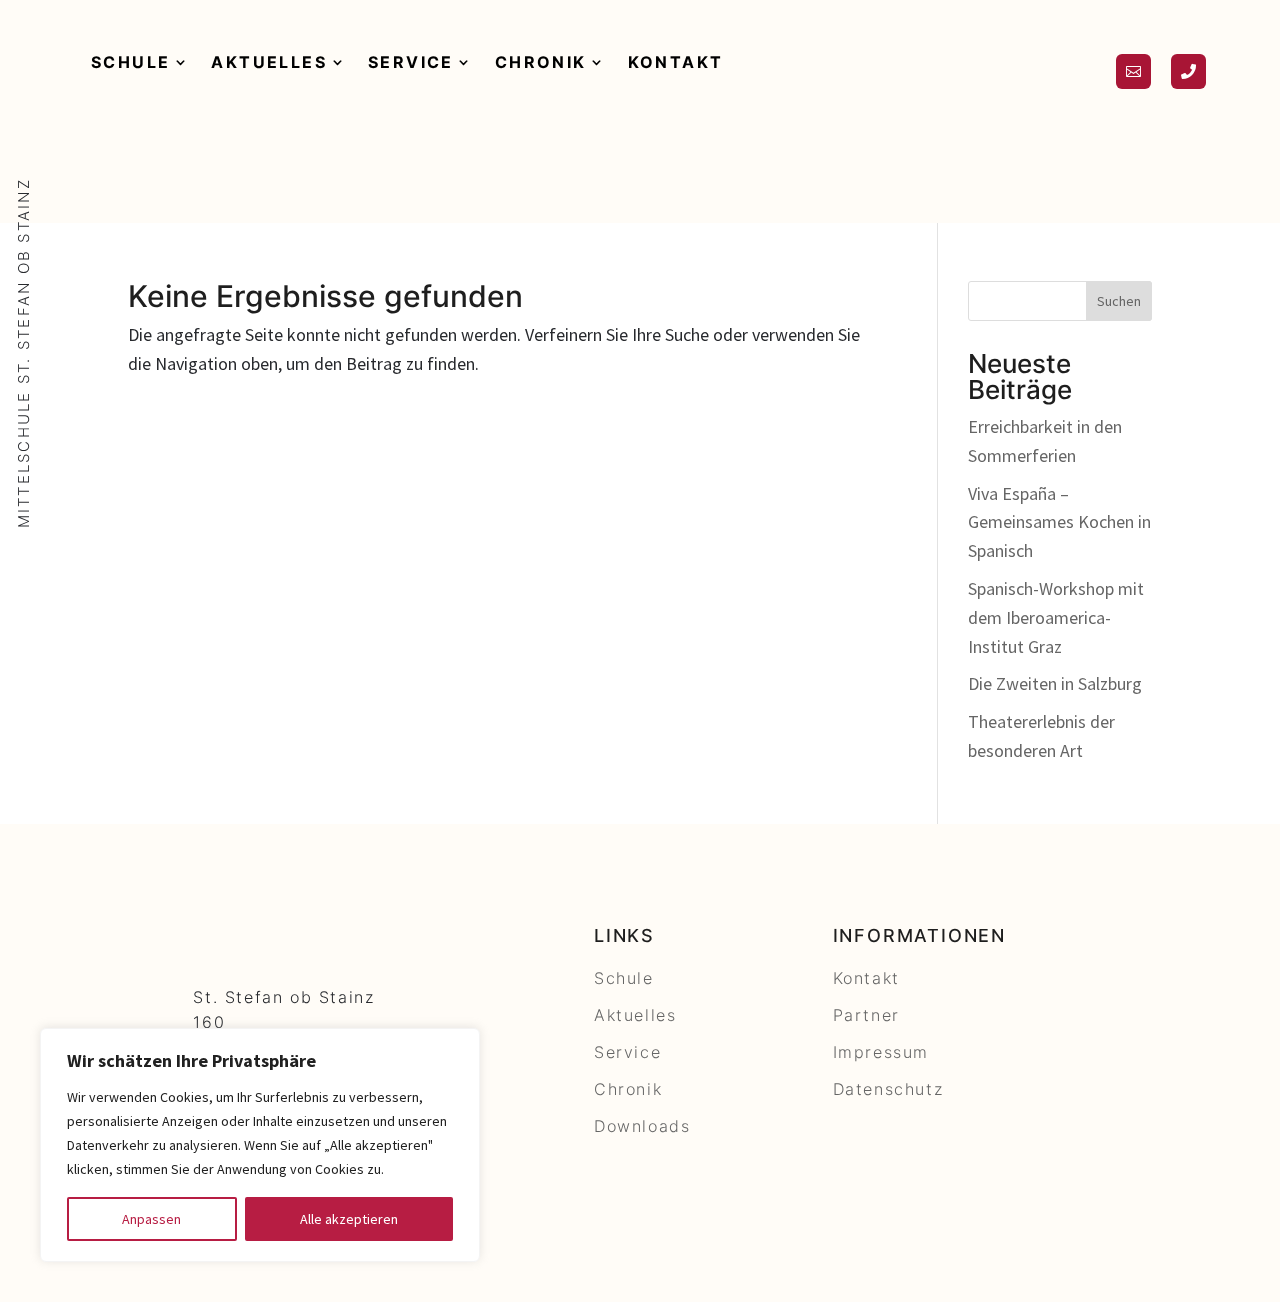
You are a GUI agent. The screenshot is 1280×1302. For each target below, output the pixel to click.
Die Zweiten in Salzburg (1055, 683)
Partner (866, 1015)
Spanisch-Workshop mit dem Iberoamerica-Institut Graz (1056, 617)
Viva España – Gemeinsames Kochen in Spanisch (1059, 522)
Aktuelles (269, 62)
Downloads (642, 1126)
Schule (130, 62)
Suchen (1119, 301)
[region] (260, 1145)
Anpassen (151, 1219)
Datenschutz (888, 1089)
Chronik (541, 62)
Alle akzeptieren (349, 1219)
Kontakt (676, 62)
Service (411, 62)
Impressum (881, 1052)
